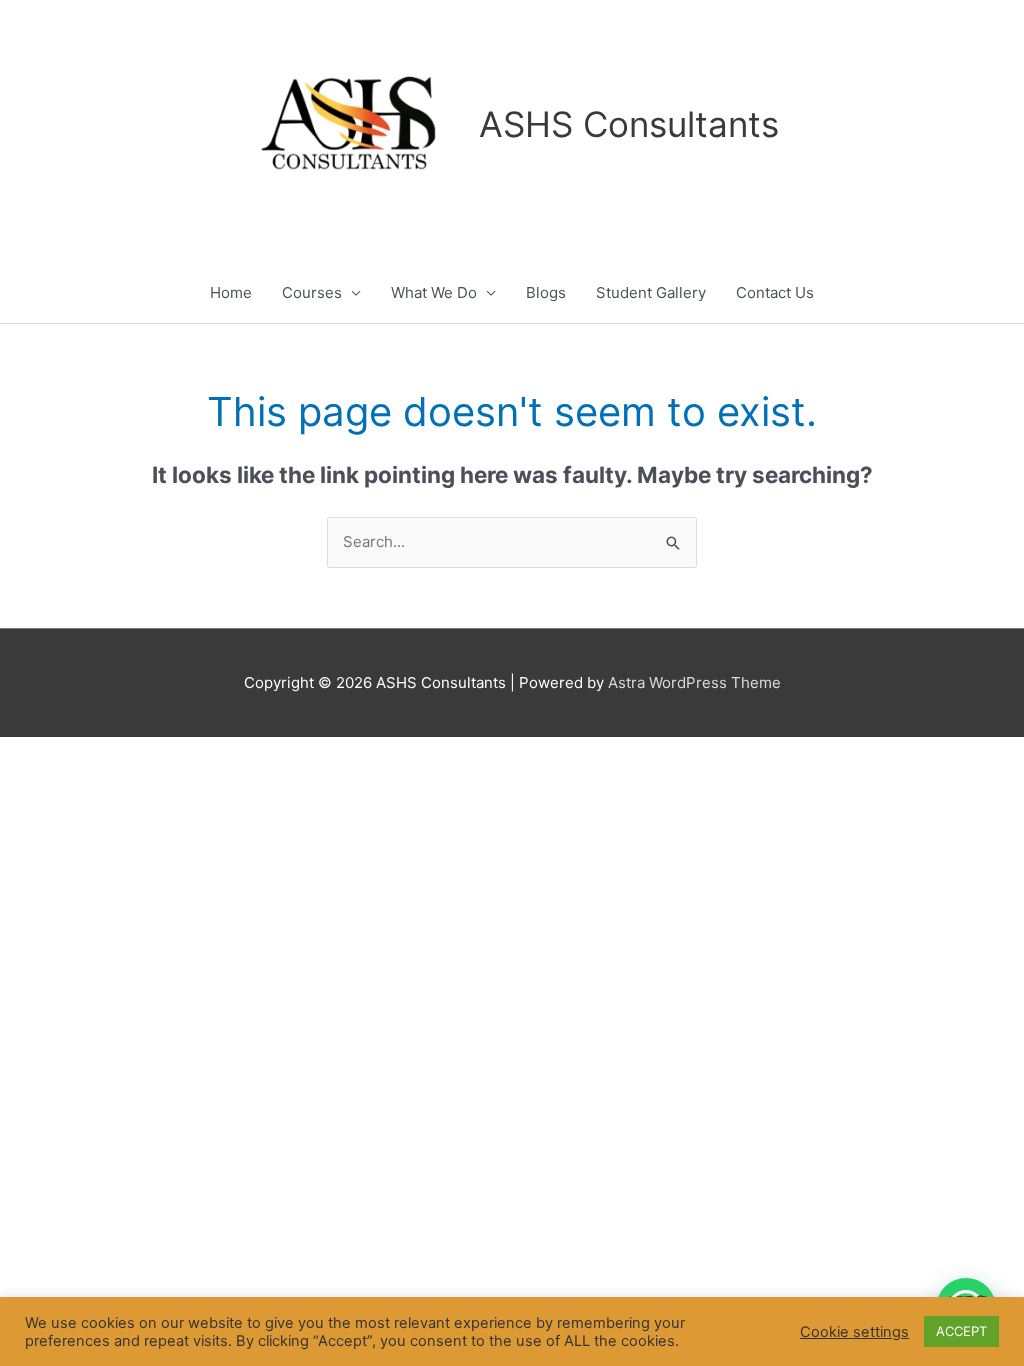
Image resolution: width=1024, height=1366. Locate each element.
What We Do (434, 292)
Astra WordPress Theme (694, 682)
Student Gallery (651, 292)
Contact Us (775, 292)
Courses (312, 292)
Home (231, 292)
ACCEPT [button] (961, 1331)
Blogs (546, 292)
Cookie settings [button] (854, 1332)
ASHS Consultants (629, 124)
